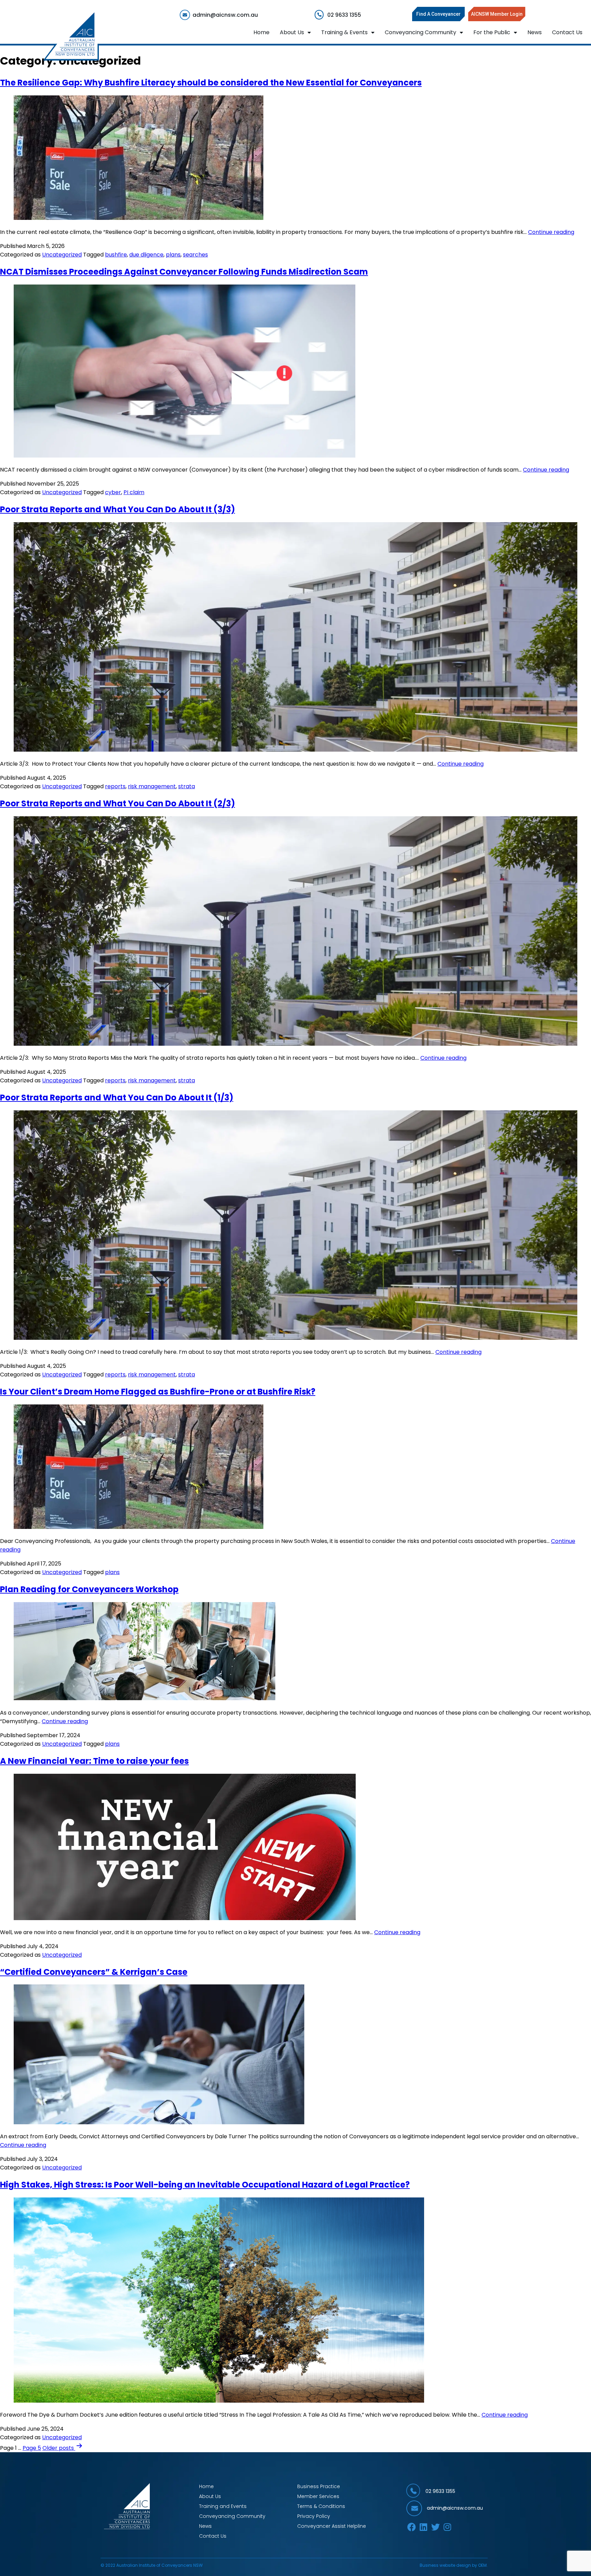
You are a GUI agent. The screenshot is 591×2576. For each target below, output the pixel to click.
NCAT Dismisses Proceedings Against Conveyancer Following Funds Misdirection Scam (184, 272)
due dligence (146, 255)
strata (187, 786)
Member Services (318, 2496)
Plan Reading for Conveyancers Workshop (89, 1589)
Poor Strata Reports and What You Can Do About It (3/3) (117, 509)
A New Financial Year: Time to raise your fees (94, 1761)
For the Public (492, 32)
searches (195, 255)
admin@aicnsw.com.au (455, 2508)
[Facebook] (412, 2527)
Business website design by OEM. (454, 2565)
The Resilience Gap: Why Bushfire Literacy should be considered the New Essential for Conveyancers (211, 83)
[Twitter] (436, 2527)
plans (173, 255)
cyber (113, 492)
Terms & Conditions (321, 2506)
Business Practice (319, 2486)
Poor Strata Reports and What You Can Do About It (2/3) (117, 803)
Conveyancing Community (421, 32)
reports (115, 786)
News (535, 32)
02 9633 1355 (440, 2491)
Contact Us (567, 32)
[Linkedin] (424, 2527)
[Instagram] (448, 2527)
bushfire (116, 255)
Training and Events (223, 2506)
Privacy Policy (314, 2516)
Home (261, 32)
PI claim (134, 492)
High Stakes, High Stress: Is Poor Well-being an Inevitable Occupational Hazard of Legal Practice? (205, 2185)
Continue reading (551, 232)
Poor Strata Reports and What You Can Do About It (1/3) (117, 1098)
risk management (152, 786)
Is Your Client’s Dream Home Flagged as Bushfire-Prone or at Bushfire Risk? (158, 1392)
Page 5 (32, 2448)
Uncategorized (62, 255)
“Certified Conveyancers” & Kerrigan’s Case (94, 1972)
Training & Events (344, 32)
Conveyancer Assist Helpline (332, 2526)
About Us (292, 32)
